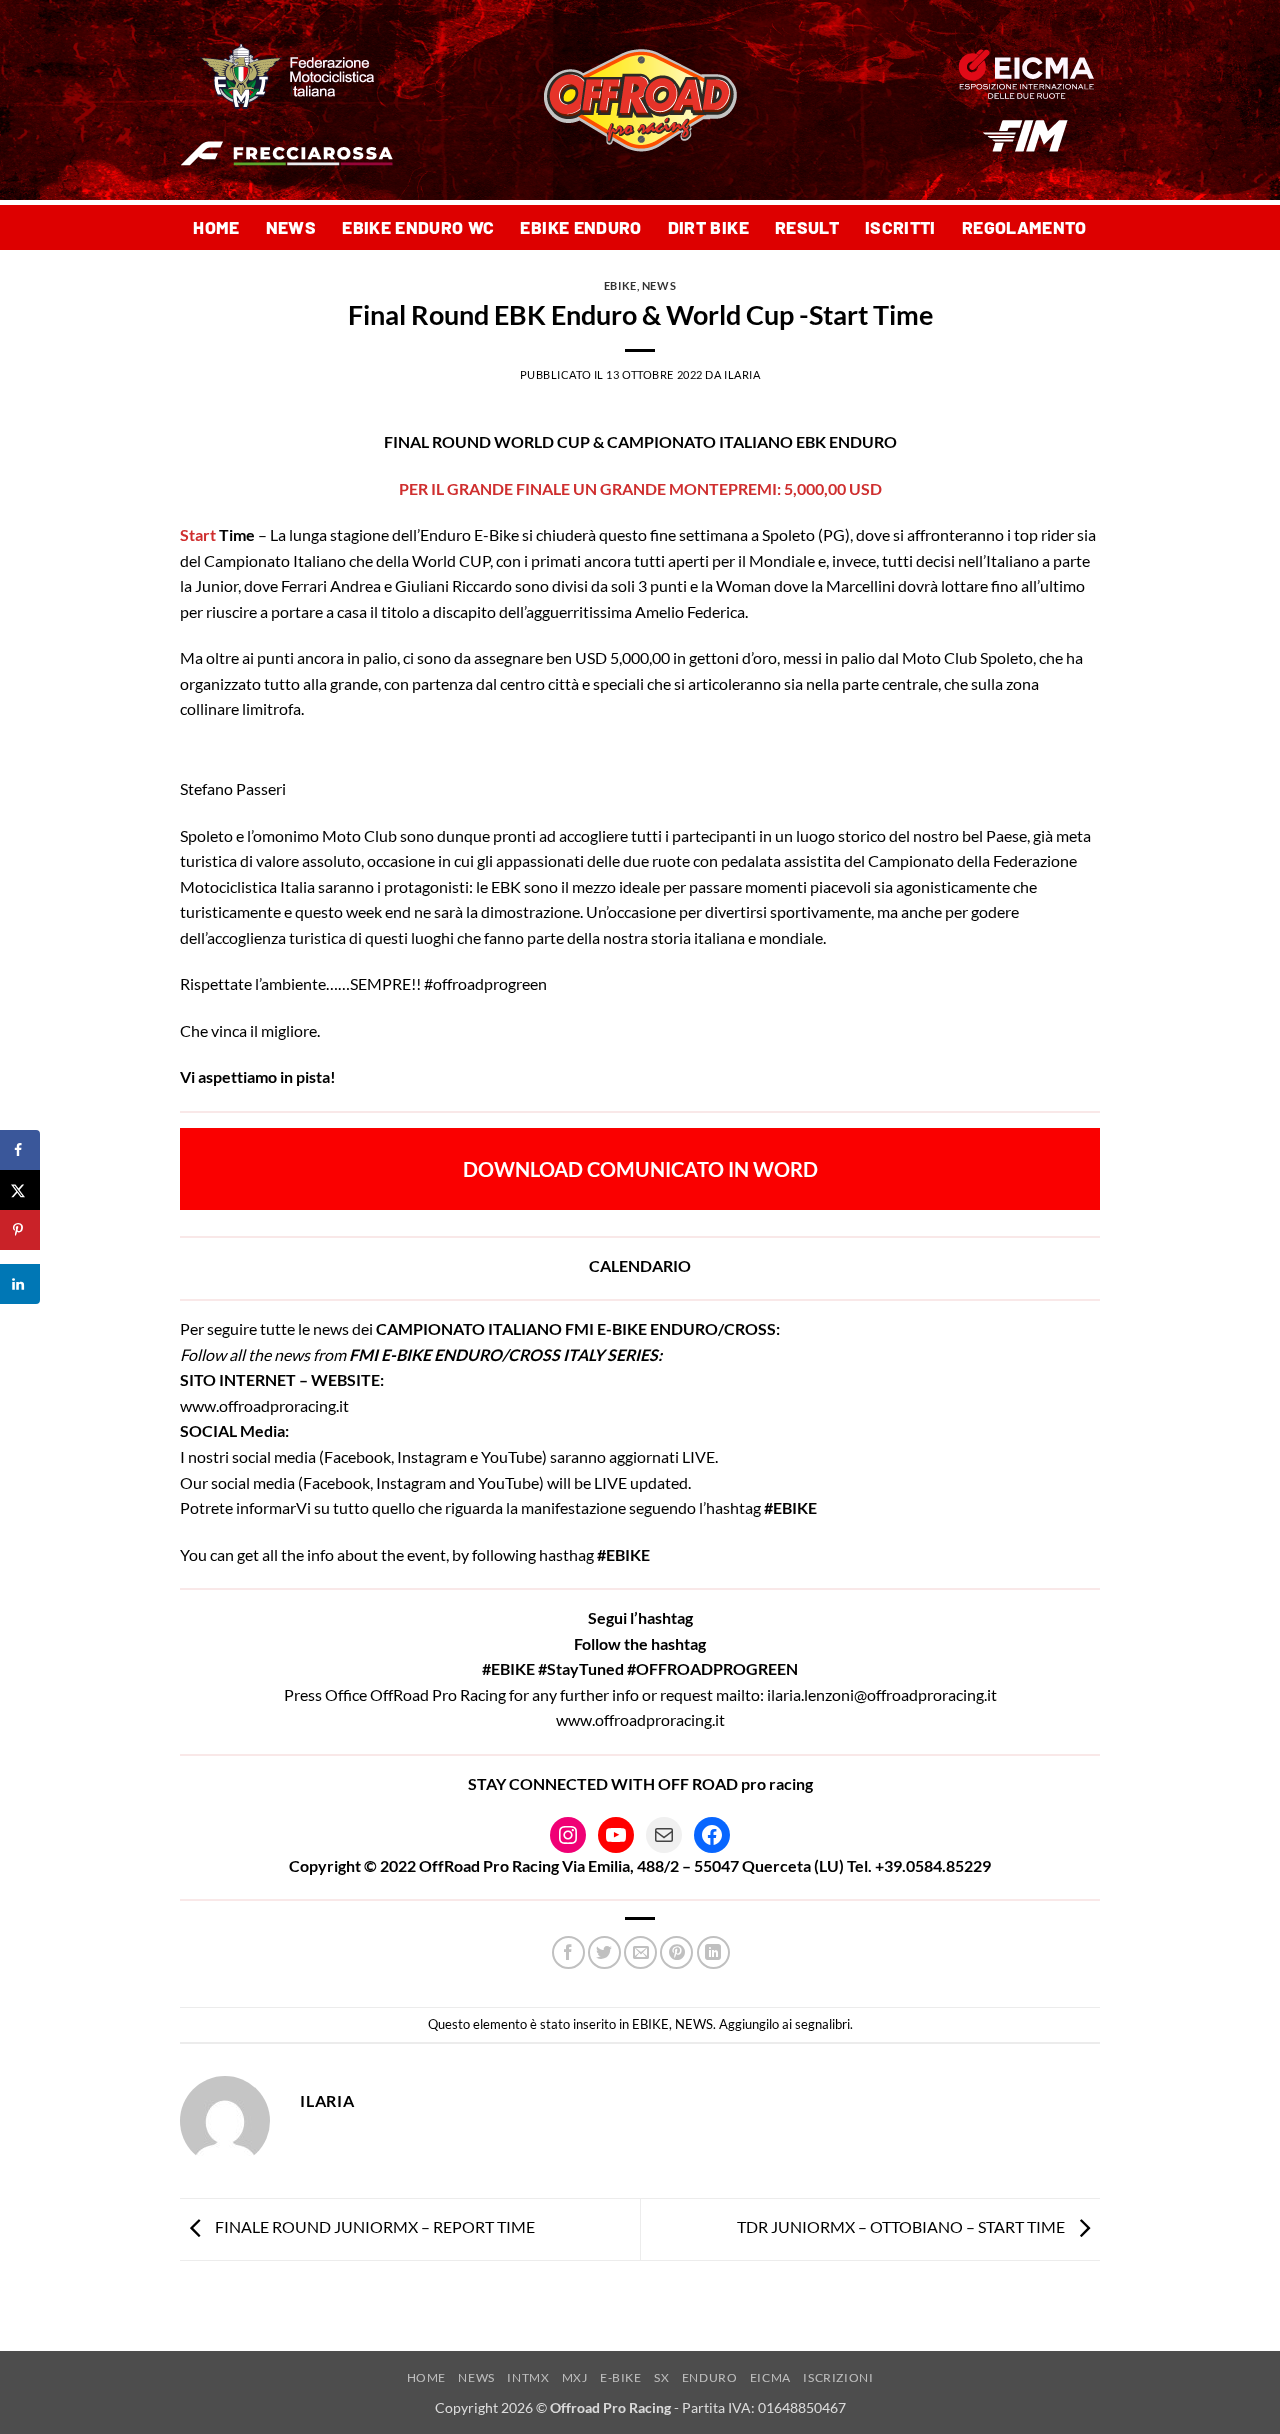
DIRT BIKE (708, 227)
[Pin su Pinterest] (676, 1952)
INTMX (528, 2377)
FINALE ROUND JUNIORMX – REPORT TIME (373, 2227)
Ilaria (742, 374)
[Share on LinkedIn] (20, 1284)
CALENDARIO (640, 1265)
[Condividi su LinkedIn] (713, 1952)
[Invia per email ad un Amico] (640, 1952)
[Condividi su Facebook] (568, 1952)
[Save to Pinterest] (20, 1230)
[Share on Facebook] (20, 1150)
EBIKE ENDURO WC (418, 227)
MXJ (575, 2377)
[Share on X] (20, 1190)
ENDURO (710, 2377)
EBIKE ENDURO (580, 227)
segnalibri (822, 2024)
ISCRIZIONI (838, 2377)
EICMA (770, 2377)
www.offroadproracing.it (264, 1405)
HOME (216, 227)
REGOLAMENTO (1024, 227)
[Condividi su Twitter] (604, 1952)
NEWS (291, 227)
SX (661, 2377)
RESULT (807, 227)
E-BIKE (621, 2377)
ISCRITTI (900, 227)
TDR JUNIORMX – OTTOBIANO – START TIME (902, 2227)
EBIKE (620, 285)
